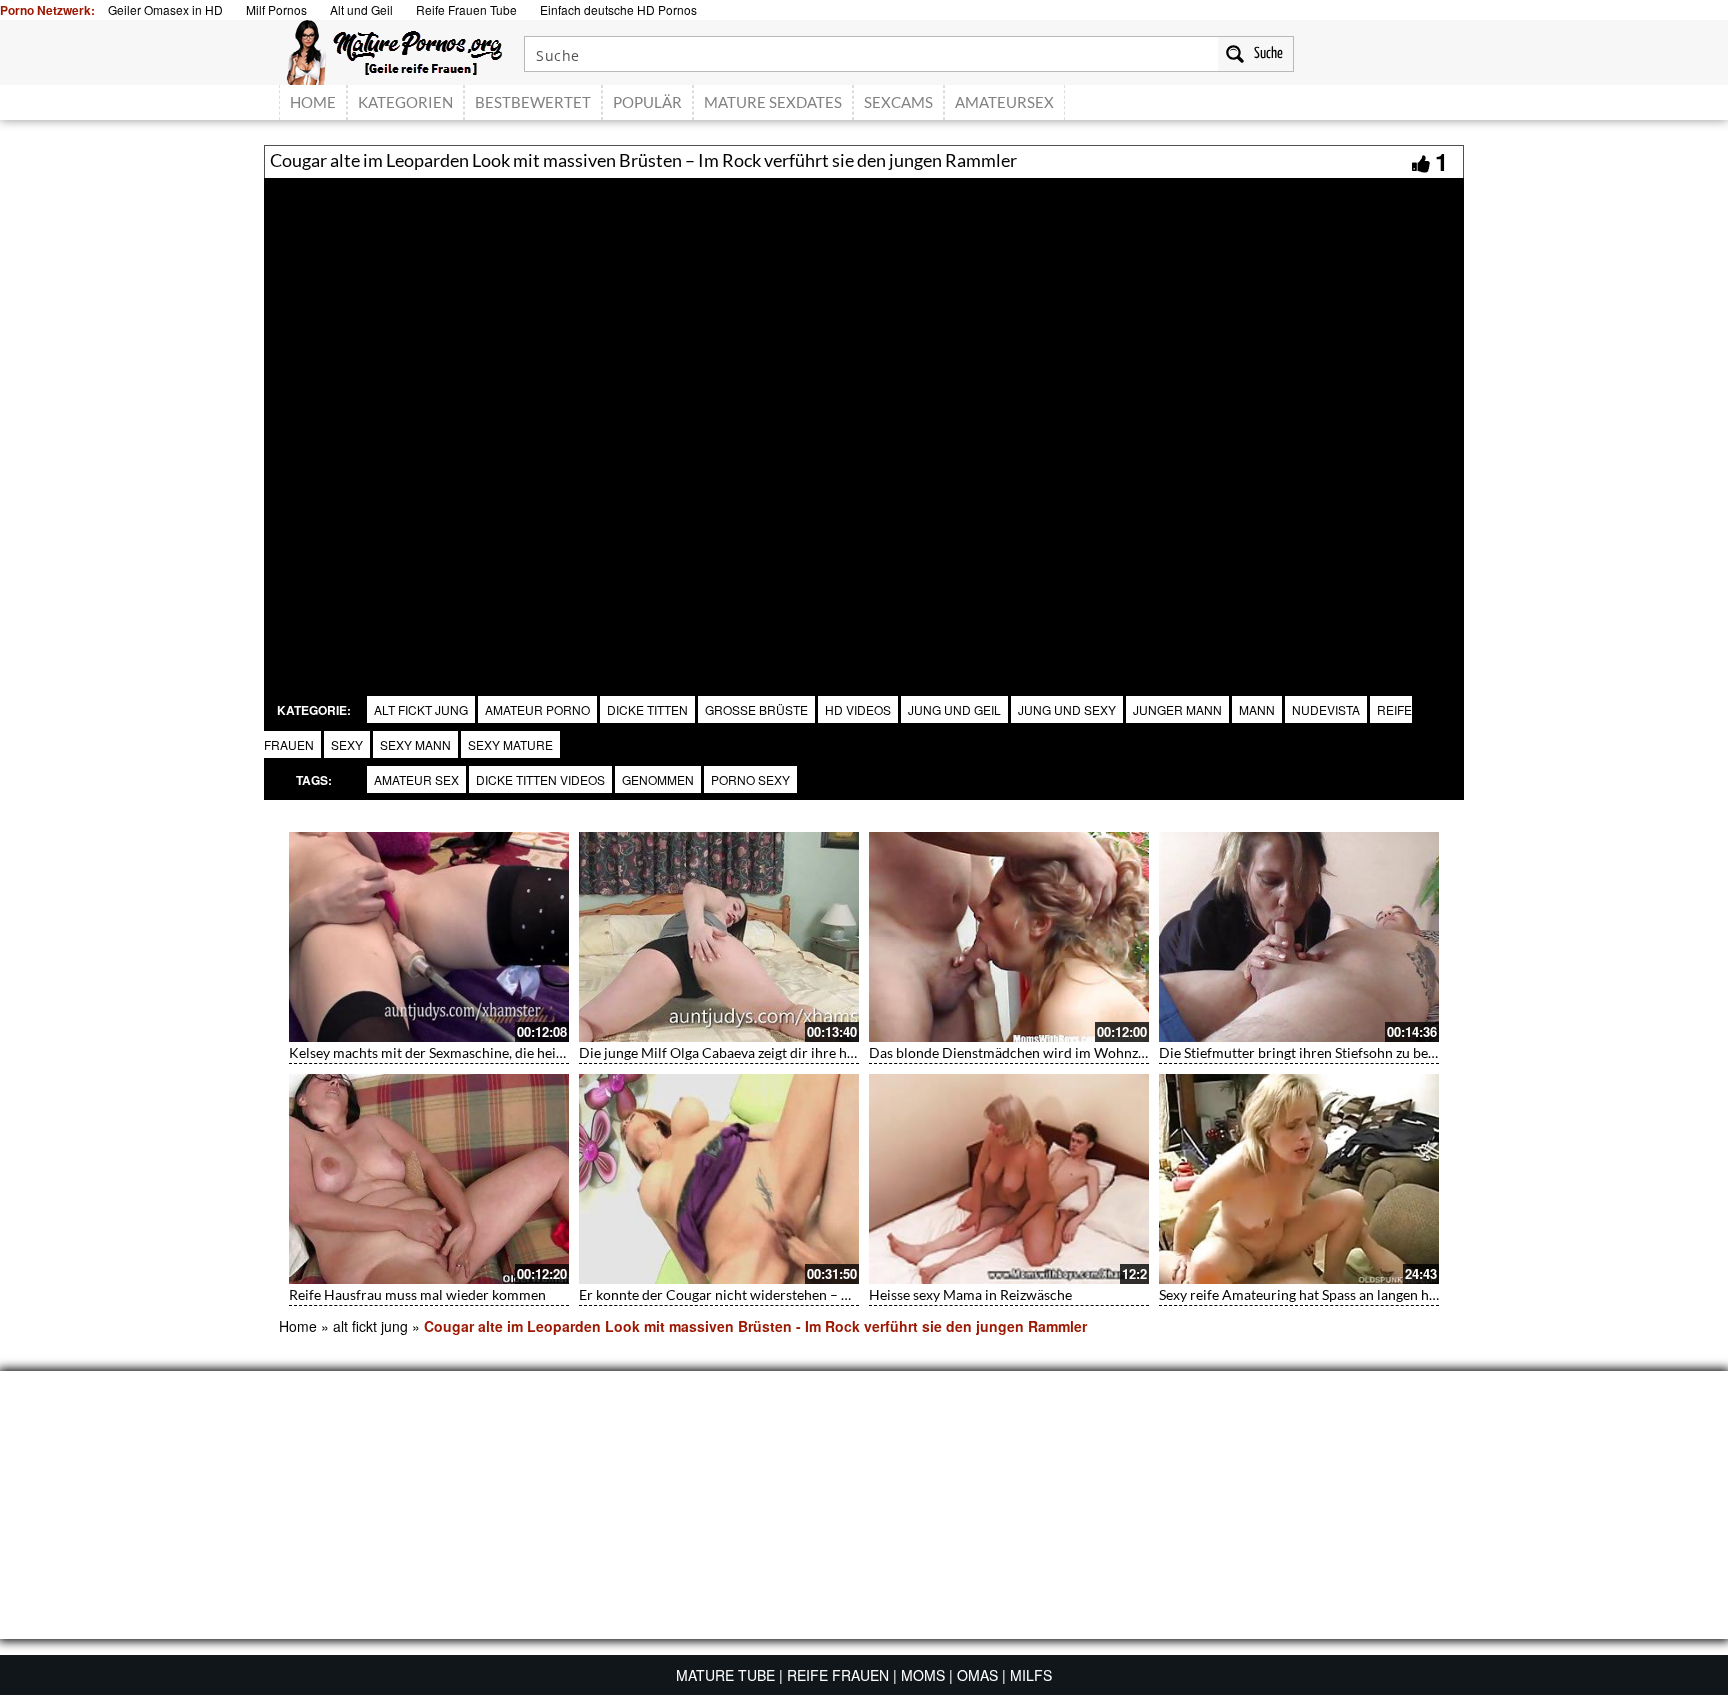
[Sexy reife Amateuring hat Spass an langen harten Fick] (1299, 1179)
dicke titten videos (540, 779)
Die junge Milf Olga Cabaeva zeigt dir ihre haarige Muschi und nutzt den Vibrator (829, 1052)
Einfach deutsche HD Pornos (618, 9)
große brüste (756, 709)
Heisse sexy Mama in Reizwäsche (970, 1294)
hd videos (858, 709)
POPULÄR (647, 102)
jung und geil (954, 709)
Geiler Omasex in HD (165, 9)
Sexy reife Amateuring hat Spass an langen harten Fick (1325, 1294)
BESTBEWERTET (533, 102)
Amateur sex (416, 779)
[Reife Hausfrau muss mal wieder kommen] (429, 1179)
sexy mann (415, 744)
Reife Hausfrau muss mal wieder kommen (417, 1294)
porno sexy (750, 779)
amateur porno (537, 709)
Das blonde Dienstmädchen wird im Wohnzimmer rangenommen (1070, 1052)
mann (1257, 709)
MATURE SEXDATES (773, 102)
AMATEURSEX (1004, 102)
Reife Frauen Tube (466, 9)
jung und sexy (1067, 709)
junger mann (1177, 709)
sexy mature (510, 744)
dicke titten (647, 709)
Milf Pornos (276, 9)
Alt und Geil (361, 9)
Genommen (658, 779)
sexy (347, 744)
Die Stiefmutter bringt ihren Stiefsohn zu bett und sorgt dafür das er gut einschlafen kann (1433, 1052)
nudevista (1326, 709)
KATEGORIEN (405, 102)
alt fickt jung (421, 709)
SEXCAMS (898, 102)
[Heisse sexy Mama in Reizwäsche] (1009, 1179)
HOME (313, 102)
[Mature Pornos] (394, 50)
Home (298, 1326)
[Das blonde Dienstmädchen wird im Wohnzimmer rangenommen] (1009, 937)
